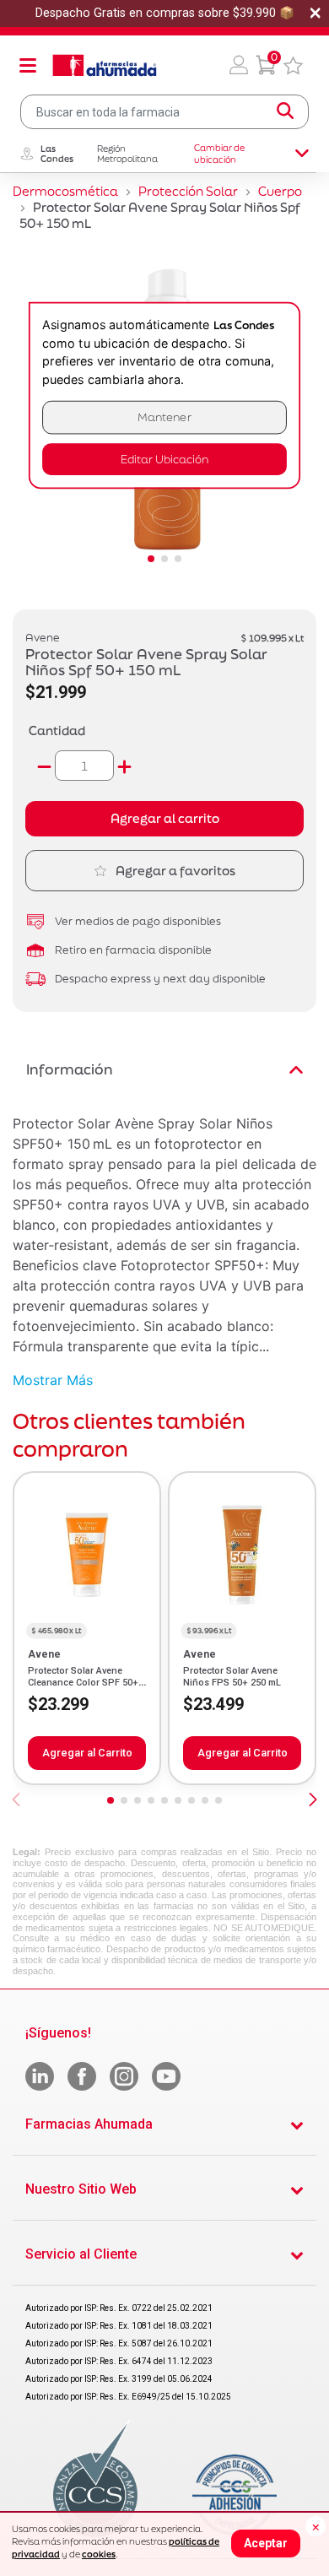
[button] (239, 65)
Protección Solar (188, 191)
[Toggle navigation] (28, 65)
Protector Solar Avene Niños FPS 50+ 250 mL (232, 1677)
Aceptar (266, 2543)
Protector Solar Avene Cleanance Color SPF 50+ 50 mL (83, 1683)
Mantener (164, 417)
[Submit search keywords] (285, 111)
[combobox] (164, 112)
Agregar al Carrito (87, 1753)
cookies (99, 2554)
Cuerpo (280, 191)
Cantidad (57, 731)
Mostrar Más (53, 1380)
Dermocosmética (65, 191)
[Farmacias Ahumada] (105, 65)
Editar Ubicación (164, 459)
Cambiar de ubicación (219, 154)
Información (70, 1069)
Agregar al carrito (165, 818)
